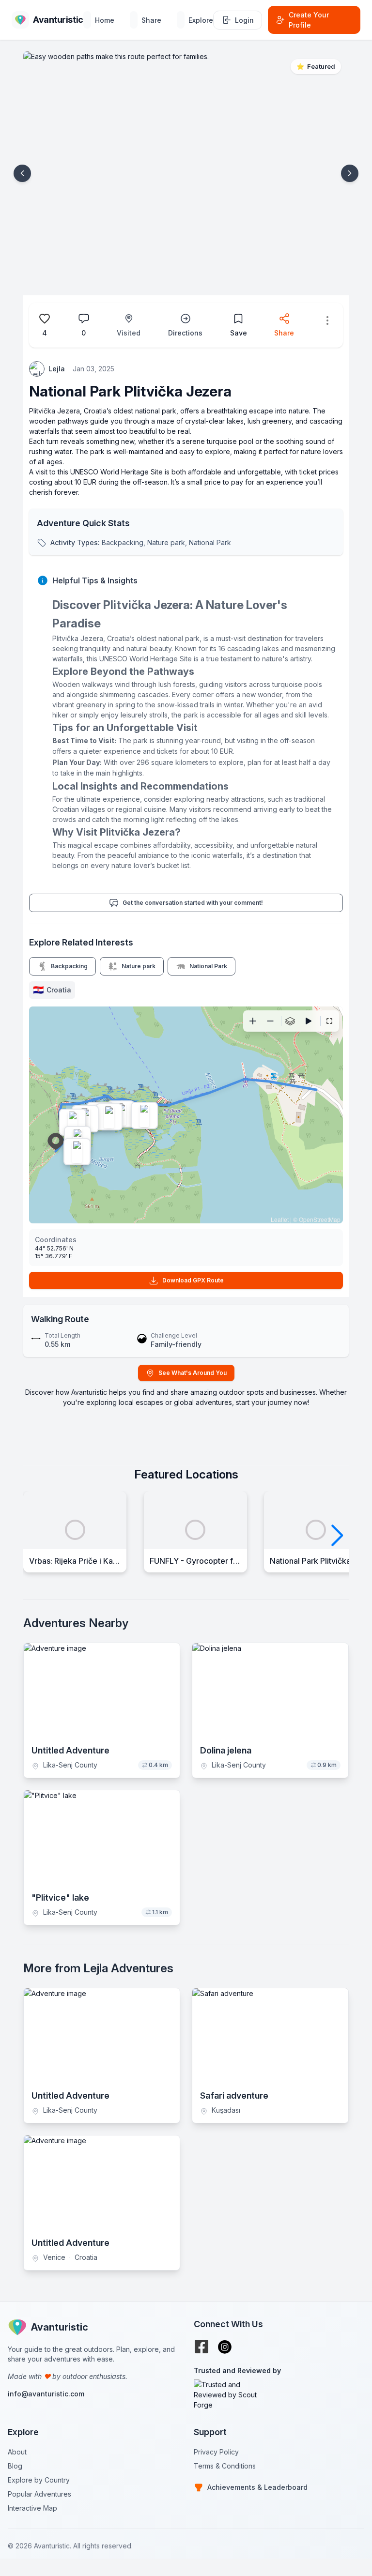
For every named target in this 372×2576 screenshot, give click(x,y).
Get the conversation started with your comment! (193, 903)
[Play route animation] (309, 1021)
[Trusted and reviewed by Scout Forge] (279, 2395)
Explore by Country (39, 2480)
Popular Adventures (39, 2494)
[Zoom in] (253, 1021)
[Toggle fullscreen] (329, 1021)
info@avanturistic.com (46, 2394)
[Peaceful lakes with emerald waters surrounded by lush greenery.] (73, 1122)
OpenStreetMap (320, 1219)
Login (244, 20)
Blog (15, 2466)
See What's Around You (193, 1373)
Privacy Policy (216, 2452)
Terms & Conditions (225, 2466)
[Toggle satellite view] (290, 1021)
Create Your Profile (309, 20)
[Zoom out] (270, 1021)
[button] (22, 173)
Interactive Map (32, 2508)
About (17, 2452)
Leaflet (280, 1219)
